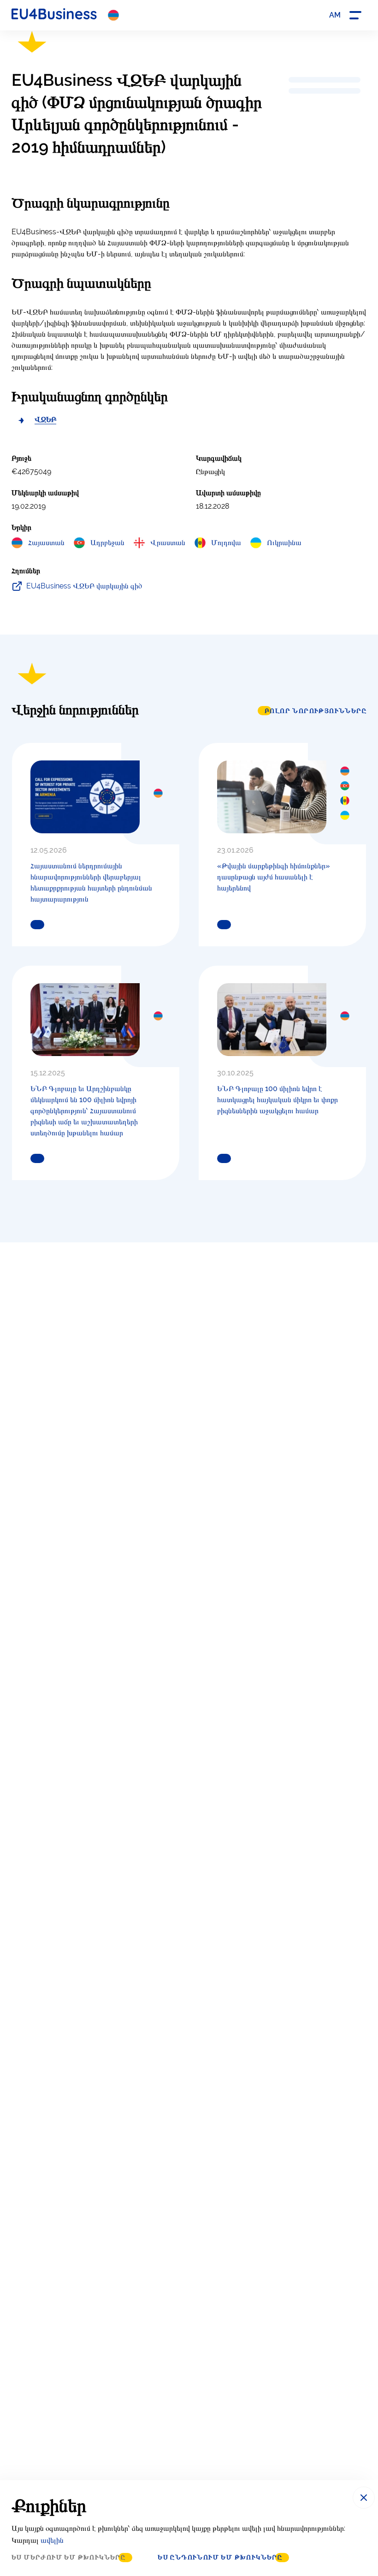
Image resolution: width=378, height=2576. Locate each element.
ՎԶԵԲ (45, 419)
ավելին (52, 2540)
